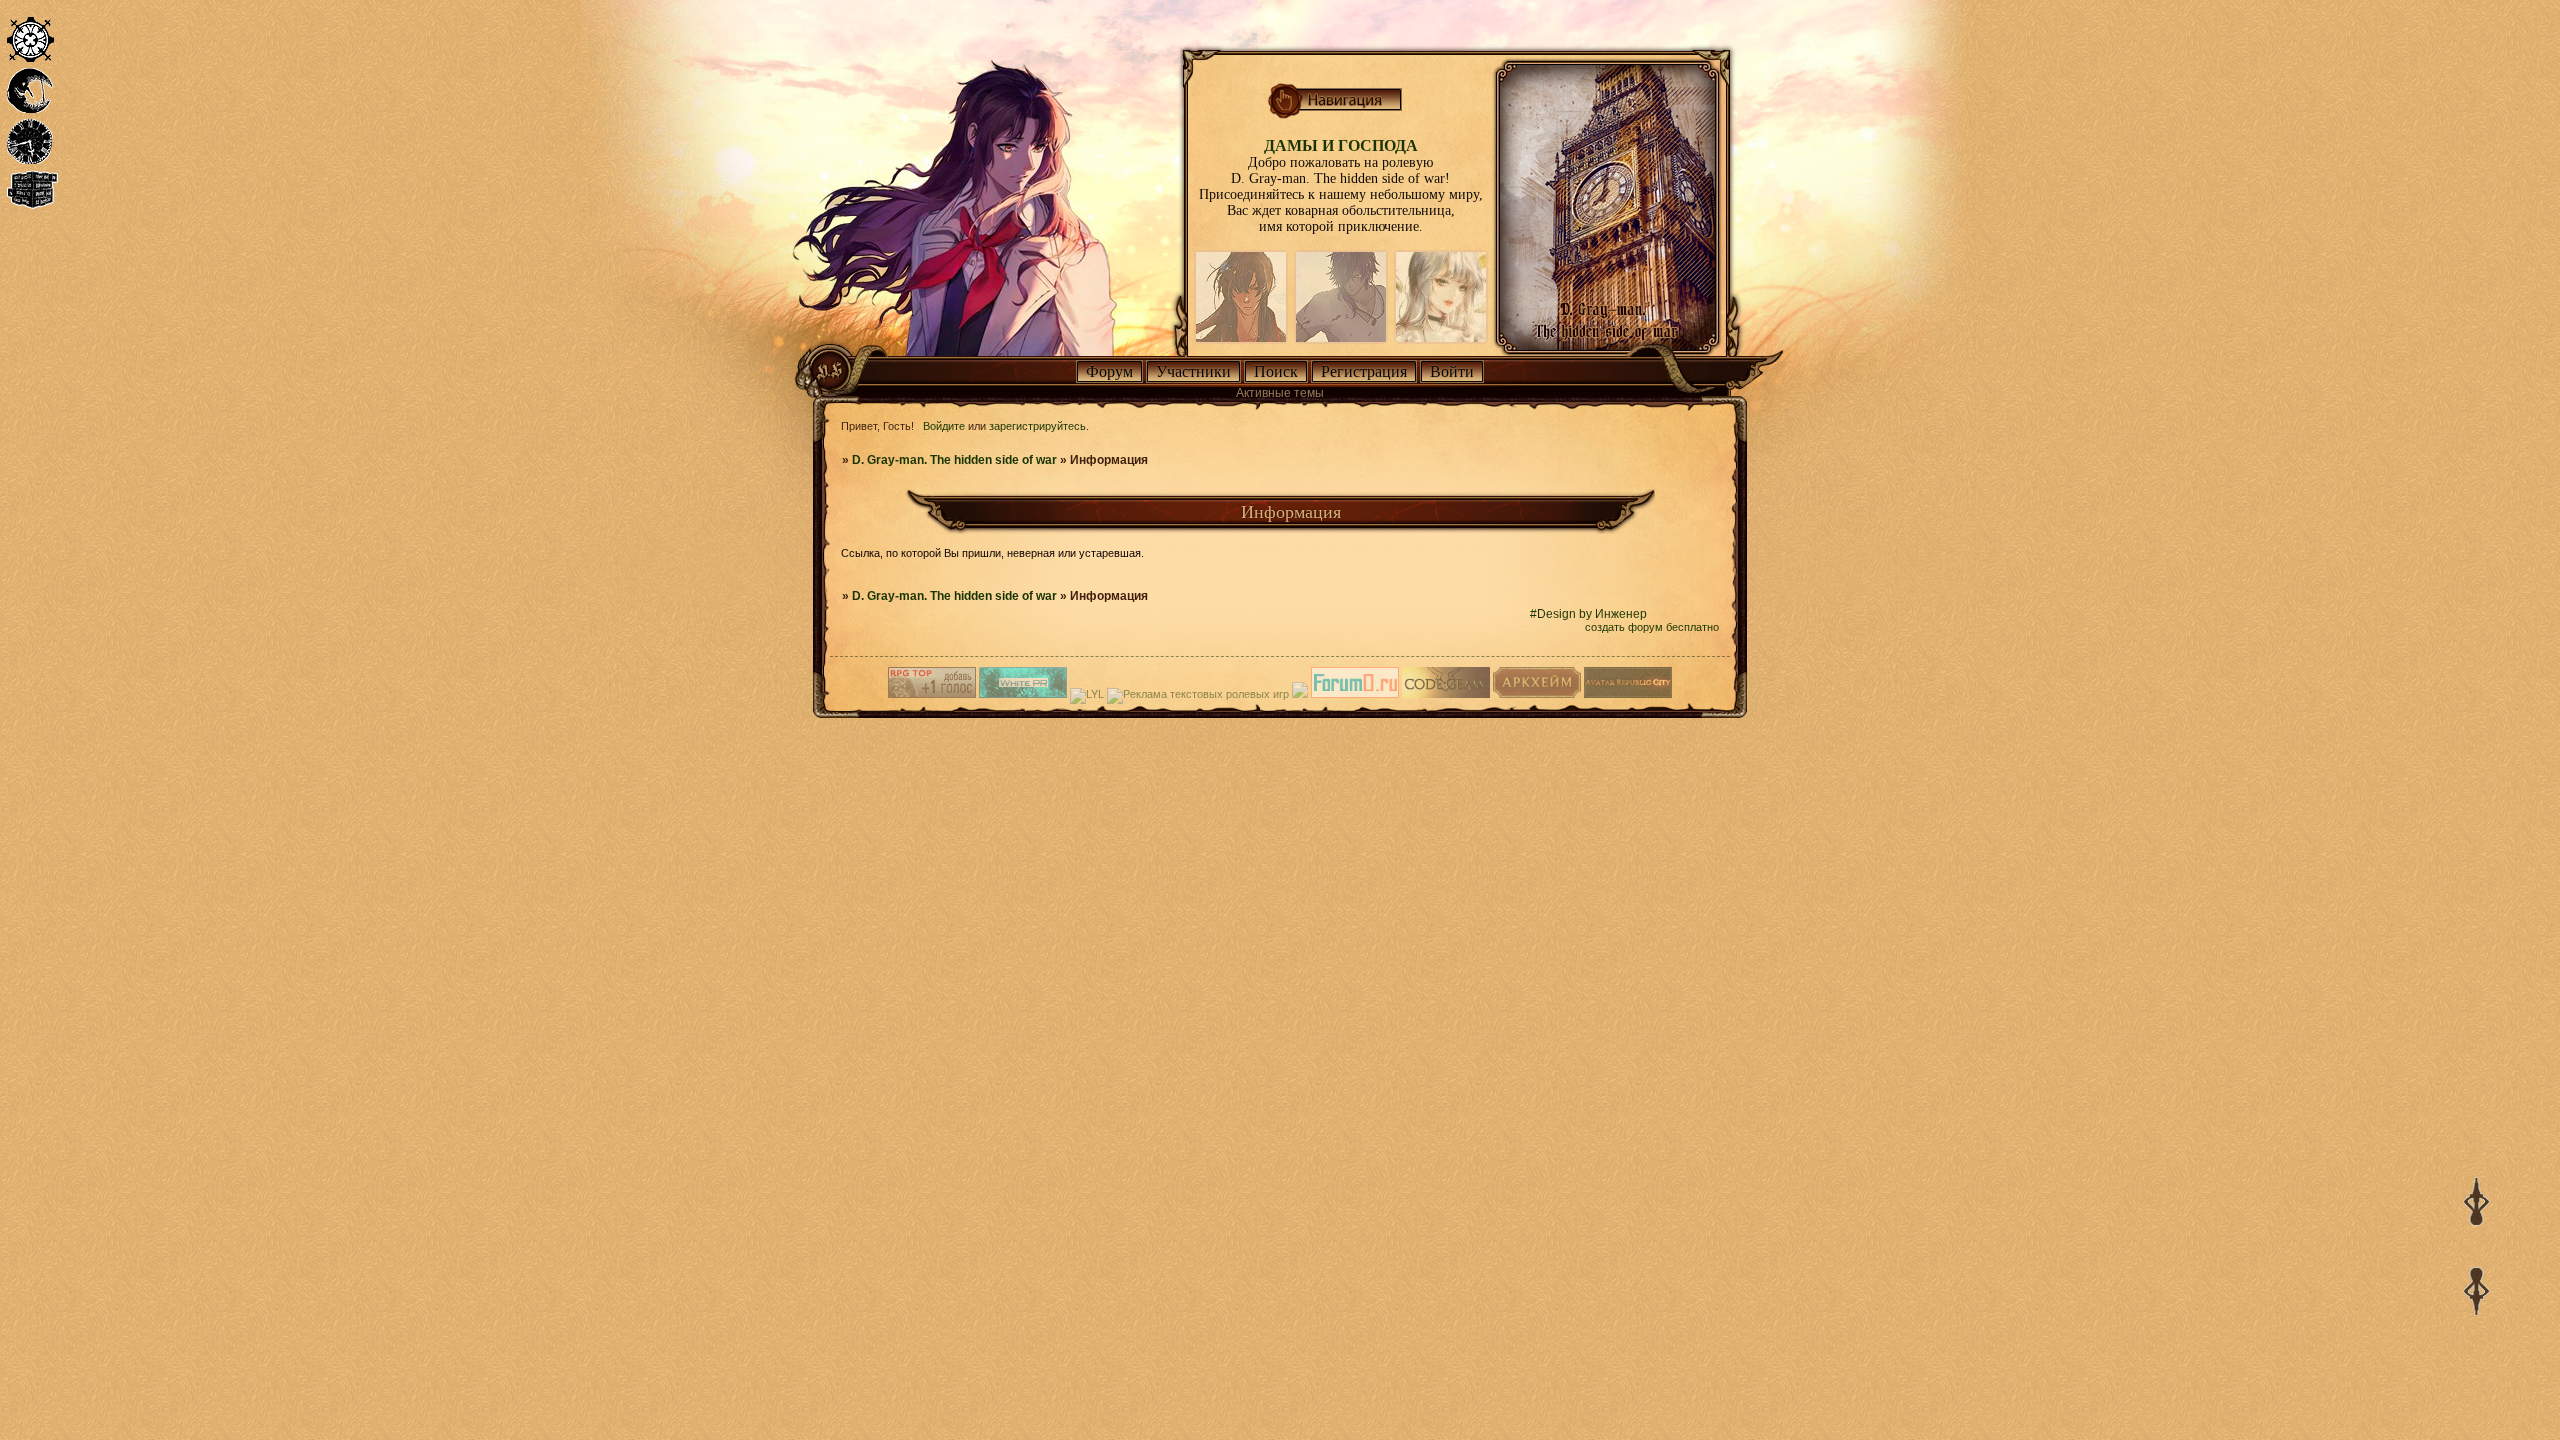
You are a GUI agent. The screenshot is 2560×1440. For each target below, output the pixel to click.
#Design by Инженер (1588, 614)
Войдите (944, 426)
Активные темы (1280, 393)
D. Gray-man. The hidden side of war (954, 460)
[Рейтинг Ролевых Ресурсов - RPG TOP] (932, 694)
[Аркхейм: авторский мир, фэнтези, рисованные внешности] (1537, 694)
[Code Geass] (1446, 694)
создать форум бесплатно (1652, 627)
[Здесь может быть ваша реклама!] (1023, 694)
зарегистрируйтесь (1037, 426)
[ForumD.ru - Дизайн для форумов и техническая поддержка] (1355, 694)
